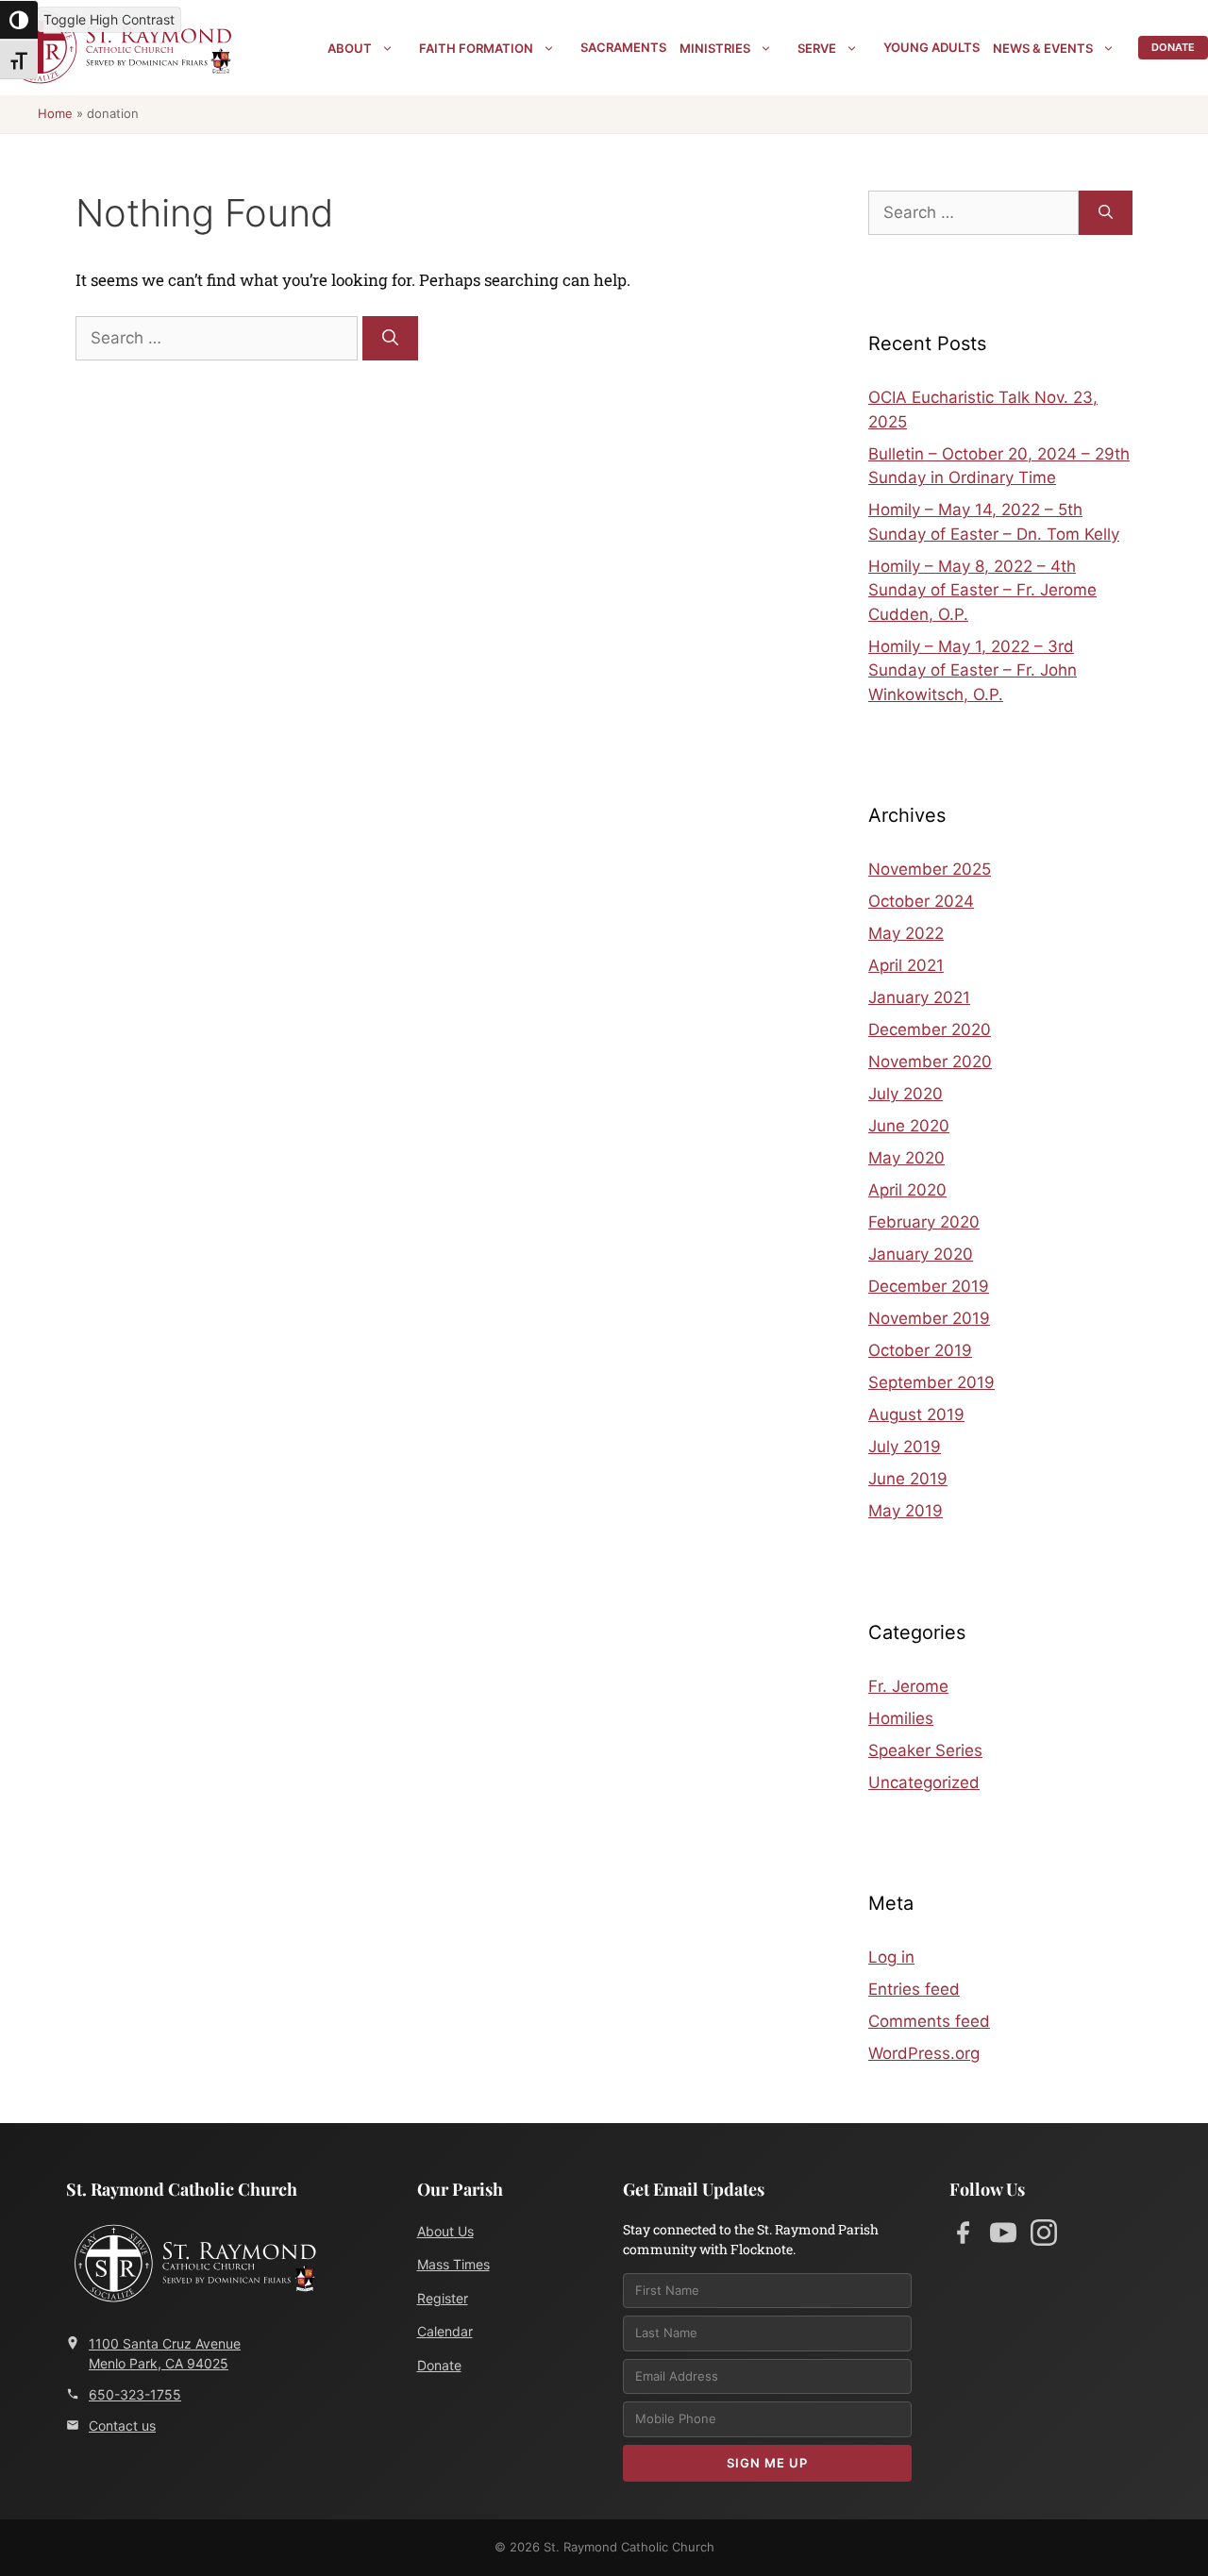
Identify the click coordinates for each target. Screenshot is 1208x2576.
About (350, 48)
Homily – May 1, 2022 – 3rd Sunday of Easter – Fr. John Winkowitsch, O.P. (973, 670)
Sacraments (623, 47)
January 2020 (921, 1254)
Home (55, 113)
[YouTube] (1003, 2236)
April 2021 (906, 965)
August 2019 (916, 1414)
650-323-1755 (135, 2394)
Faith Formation (476, 48)
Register (443, 2298)
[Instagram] (1044, 2236)
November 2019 (929, 1318)
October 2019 (920, 1350)
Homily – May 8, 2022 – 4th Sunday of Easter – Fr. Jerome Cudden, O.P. (982, 590)
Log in (891, 1957)
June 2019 (908, 1479)
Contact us (122, 2425)
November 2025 (930, 869)
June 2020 (909, 1126)
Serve (817, 48)
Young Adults (931, 47)
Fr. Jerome (908, 1686)
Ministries (715, 48)
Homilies (901, 1718)
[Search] (390, 339)
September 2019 (931, 1382)
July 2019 (905, 1447)
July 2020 (906, 1094)
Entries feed (914, 1989)
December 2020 (930, 1029)
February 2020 (924, 1222)
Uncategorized (924, 1782)
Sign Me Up (767, 2463)
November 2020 (930, 1062)
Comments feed (929, 2021)
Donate (1173, 47)
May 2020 (906, 1158)
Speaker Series (925, 1750)
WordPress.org (924, 2053)
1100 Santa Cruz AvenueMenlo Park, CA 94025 (165, 2353)
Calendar (445, 2331)
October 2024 (921, 901)
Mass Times (453, 2264)
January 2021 (919, 997)
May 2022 (906, 933)
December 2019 (929, 1286)
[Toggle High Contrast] (19, 20)
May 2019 (906, 1511)
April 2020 (907, 1190)
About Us (445, 2231)
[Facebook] (963, 2236)
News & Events (1043, 48)
